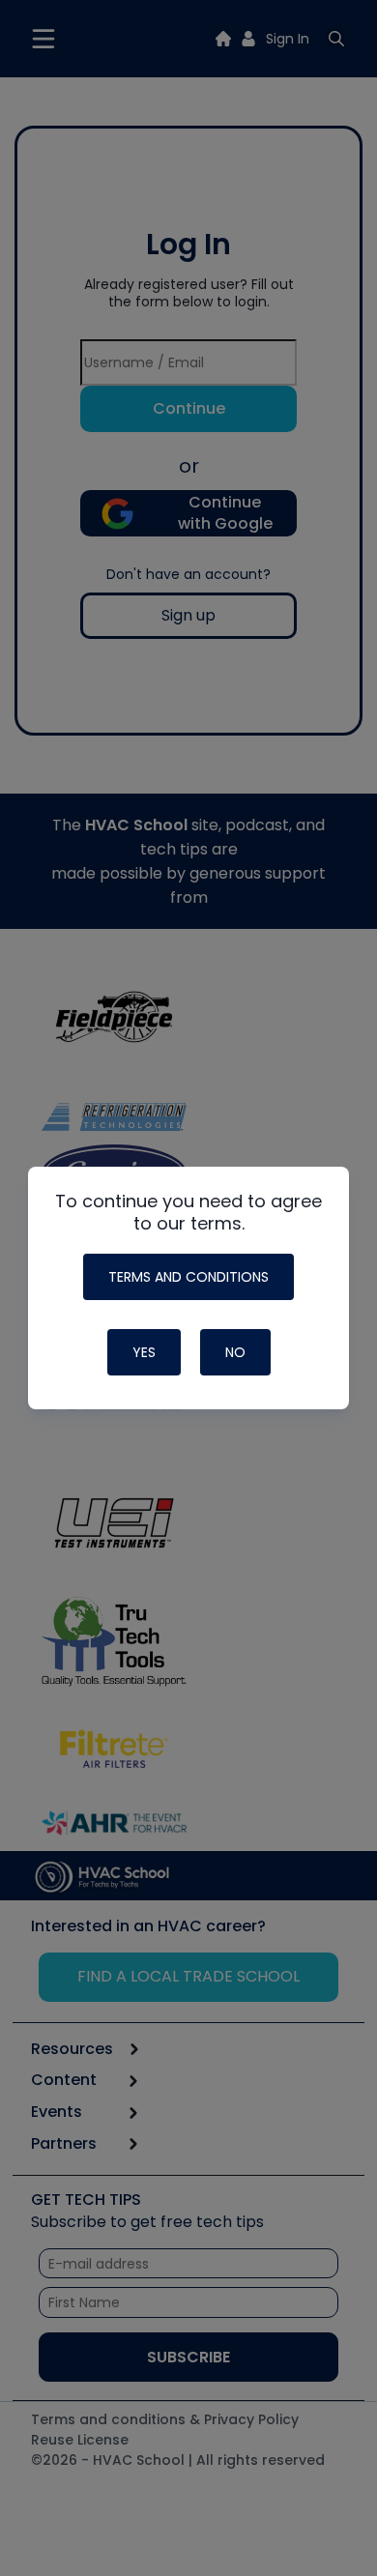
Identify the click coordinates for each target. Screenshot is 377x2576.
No (235, 1352)
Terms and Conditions (188, 1277)
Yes (144, 1352)
